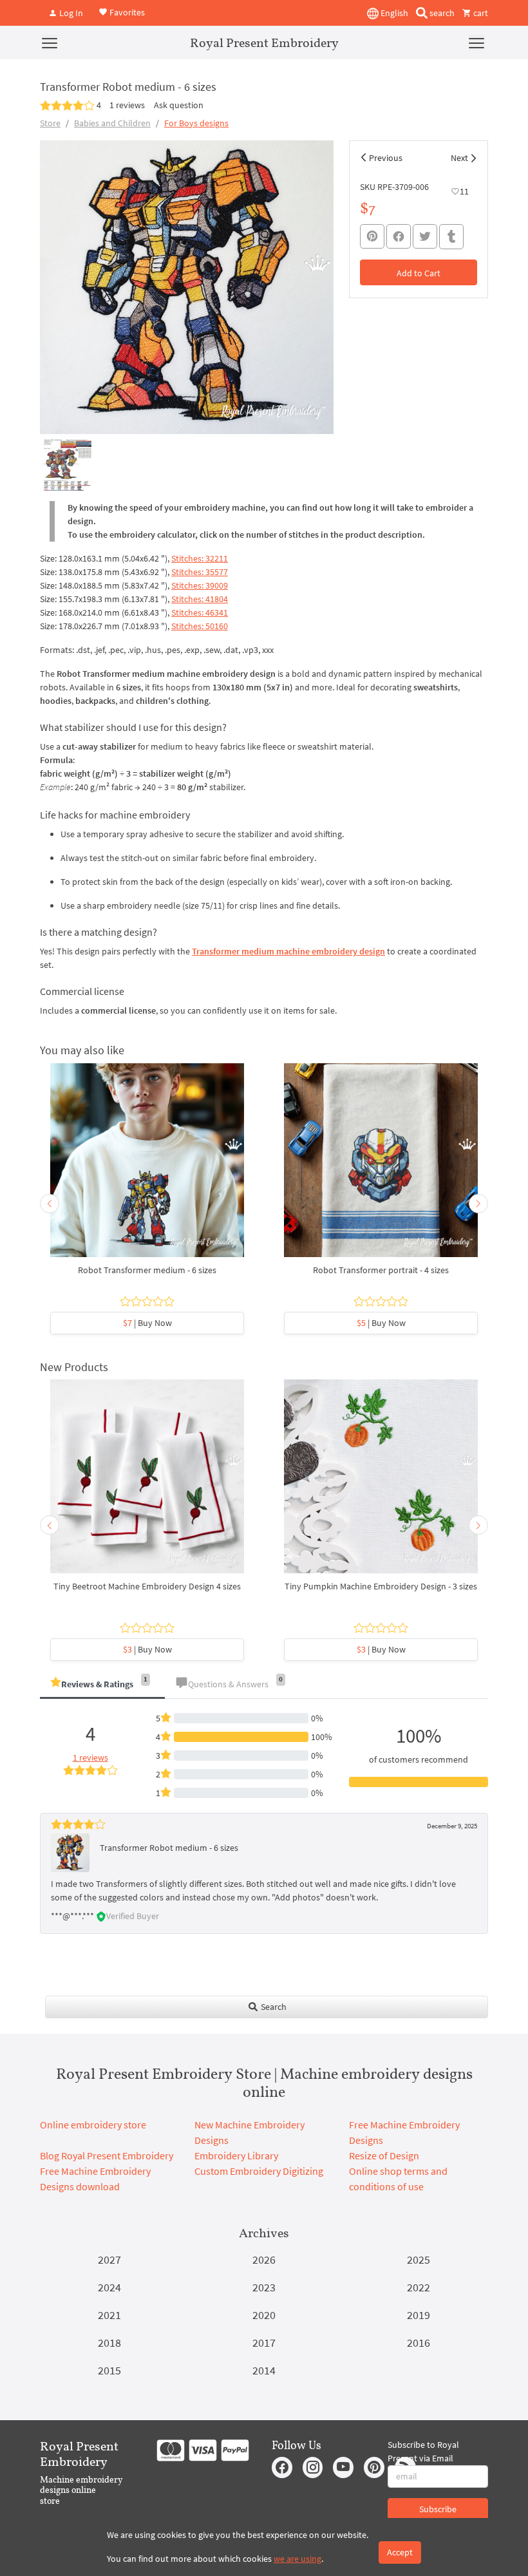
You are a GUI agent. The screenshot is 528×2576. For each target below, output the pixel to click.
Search (273, 2007)
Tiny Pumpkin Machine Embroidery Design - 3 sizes (381, 1586)
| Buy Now (147, 1323)
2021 (109, 2315)
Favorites (126, 12)
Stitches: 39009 (200, 585)
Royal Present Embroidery (264, 43)
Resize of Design (384, 2155)
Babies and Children (112, 123)
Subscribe (438, 2509)
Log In (70, 13)
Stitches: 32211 (200, 558)
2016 (419, 2343)
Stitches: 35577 (200, 572)
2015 (109, 2370)
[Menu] (50, 43)
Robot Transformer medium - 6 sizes (147, 1270)
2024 (109, 2287)
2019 (419, 2315)
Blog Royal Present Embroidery (107, 2155)
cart (480, 13)
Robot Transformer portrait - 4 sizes (381, 1270)
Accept (400, 2552)
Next (459, 158)
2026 (264, 2259)
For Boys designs (196, 123)
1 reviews (127, 105)
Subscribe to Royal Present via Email (423, 2451)
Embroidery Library (236, 2155)
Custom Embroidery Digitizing (259, 2171)
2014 (264, 2370)
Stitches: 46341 (200, 612)
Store (50, 123)
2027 (109, 2259)
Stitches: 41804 (200, 599)
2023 (264, 2287)
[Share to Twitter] (425, 236)
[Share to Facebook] (399, 236)
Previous (386, 158)
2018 (109, 2343)
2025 (419, 2259)
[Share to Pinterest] (372, 236)
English (393, 13)
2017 (264, 2343)
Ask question (179, 105)
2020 (264, 2315)
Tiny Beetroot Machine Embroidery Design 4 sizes (147, 1586)
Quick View (147, 1166)
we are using (297, 2559)
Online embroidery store (93, 2125)
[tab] (102, 1685)
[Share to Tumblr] (451, 237)
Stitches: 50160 (200, 626)
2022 (419, 2287)
